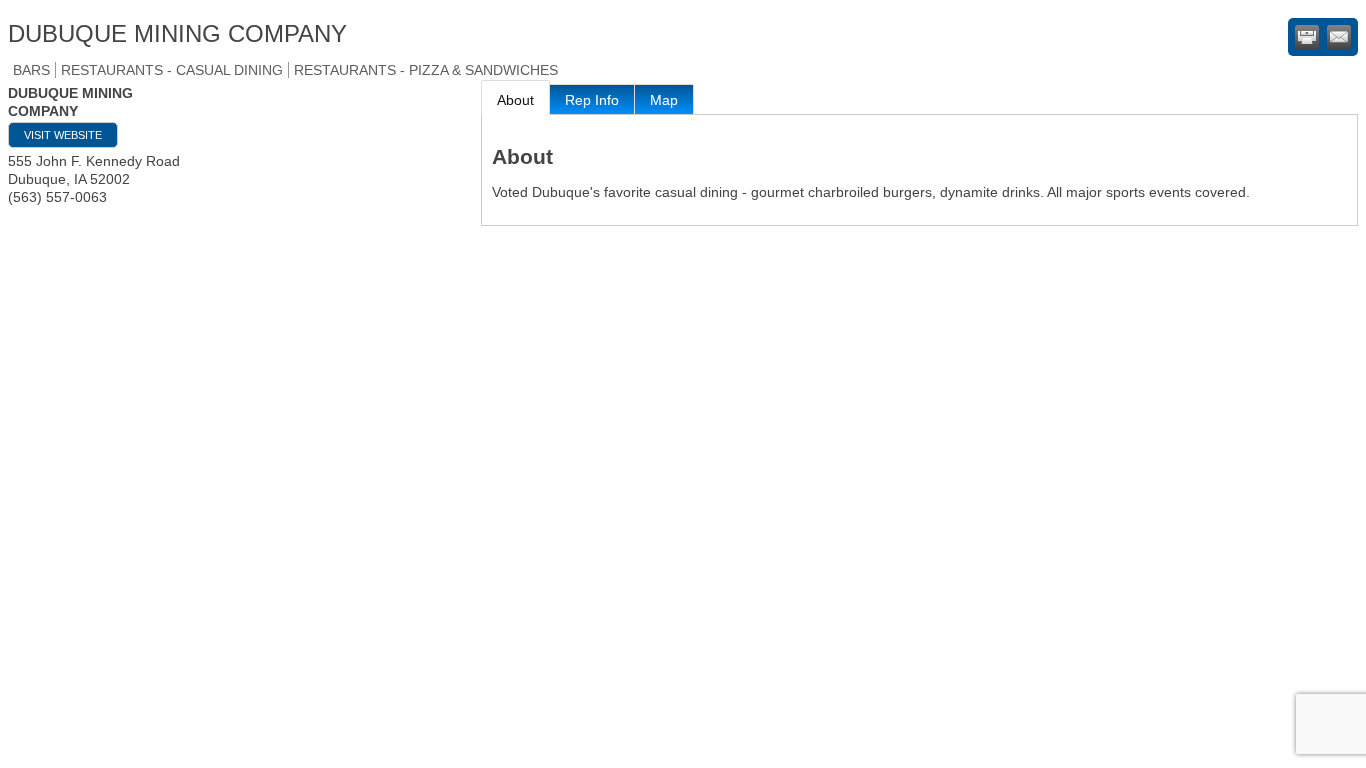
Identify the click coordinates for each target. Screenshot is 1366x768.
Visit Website (63, 135)
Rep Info (592, 100)
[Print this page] (1307, 37)
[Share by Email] (1339, 37)
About (515, 100)
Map (664, 100)
